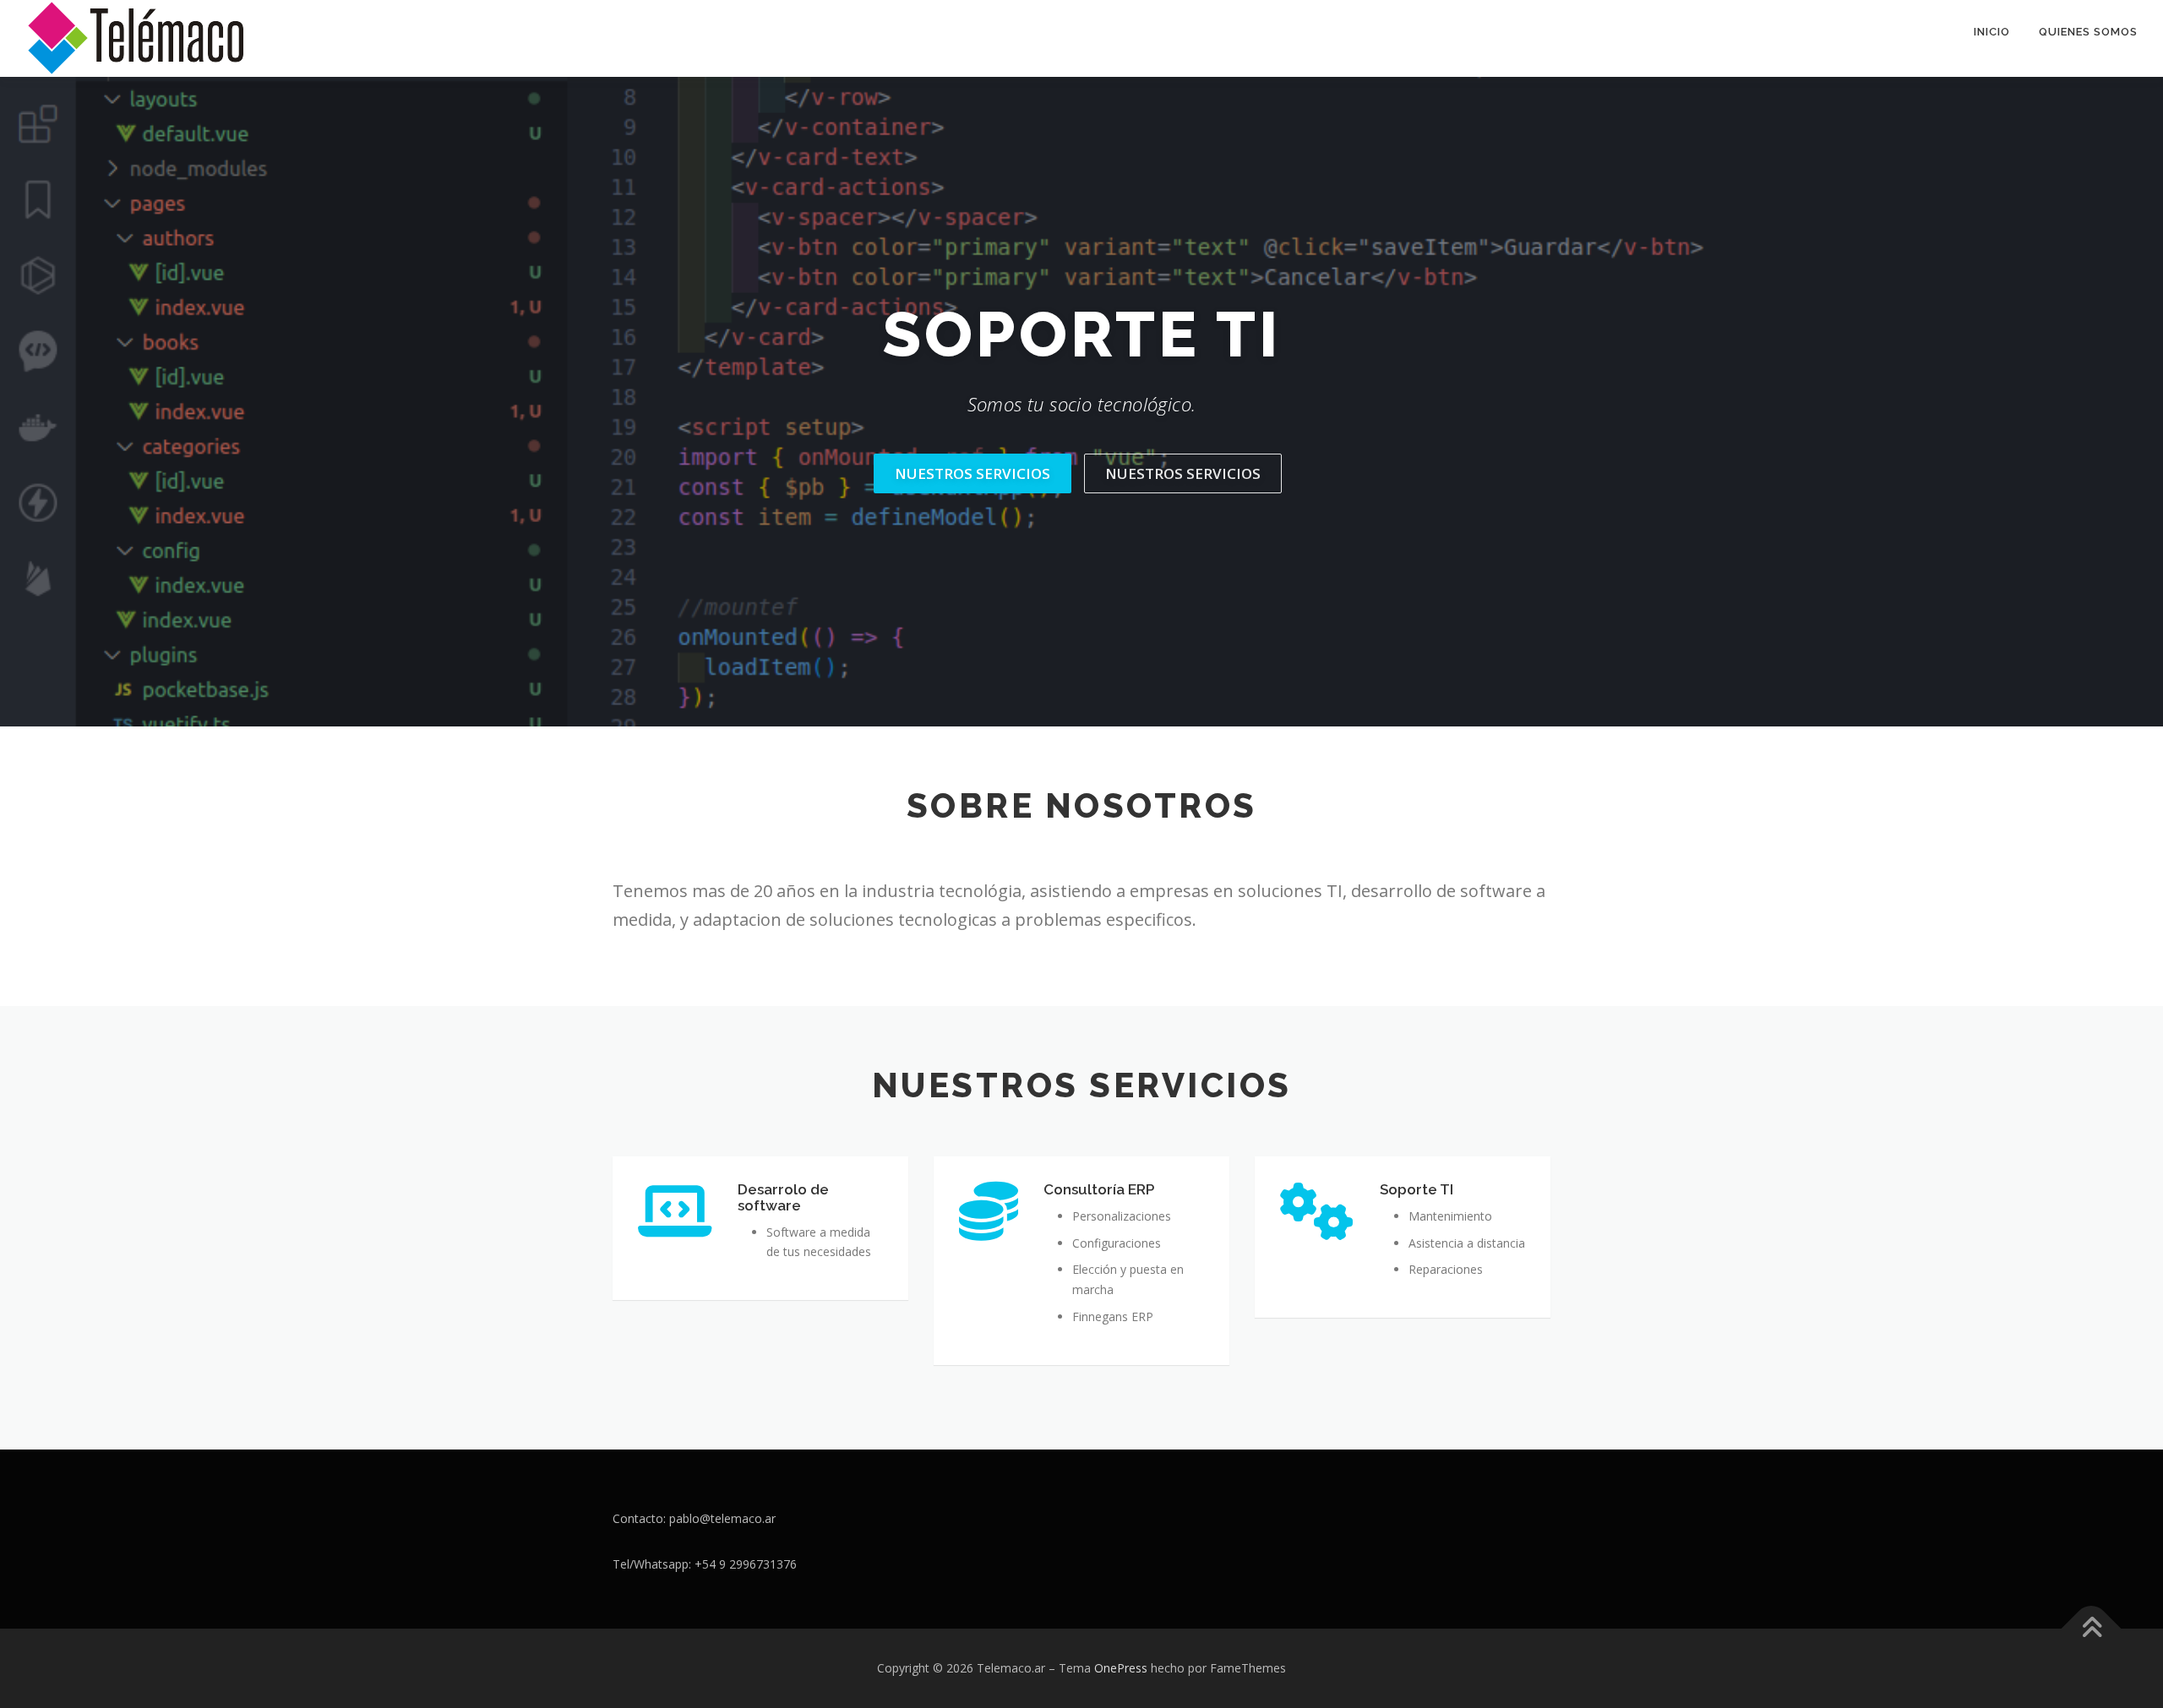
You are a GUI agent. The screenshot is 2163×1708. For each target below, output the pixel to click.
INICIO (1992, 32)
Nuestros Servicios (1183, 473)
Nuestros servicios (973, 473)
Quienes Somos (2088, 32)
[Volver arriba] (2092, 1629)
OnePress (1121, 1668)
